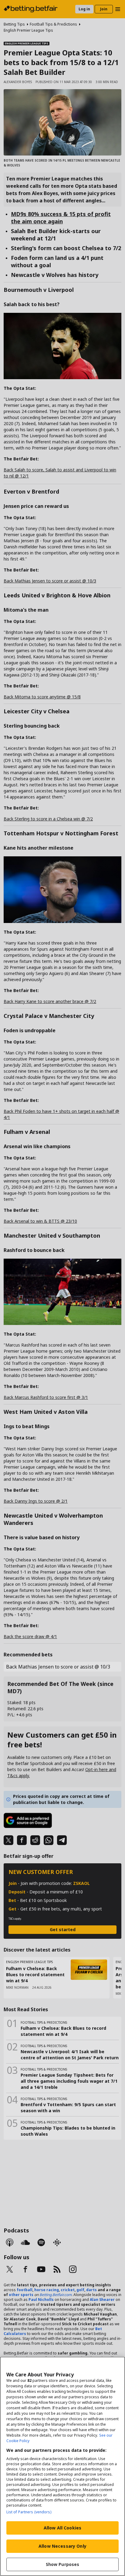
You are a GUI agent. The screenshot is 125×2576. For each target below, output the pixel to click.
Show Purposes (63, 2564)
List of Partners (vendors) (29, 2512)
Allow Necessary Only (62, 2546)
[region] (62, 2466)
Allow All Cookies (62, 2528)
